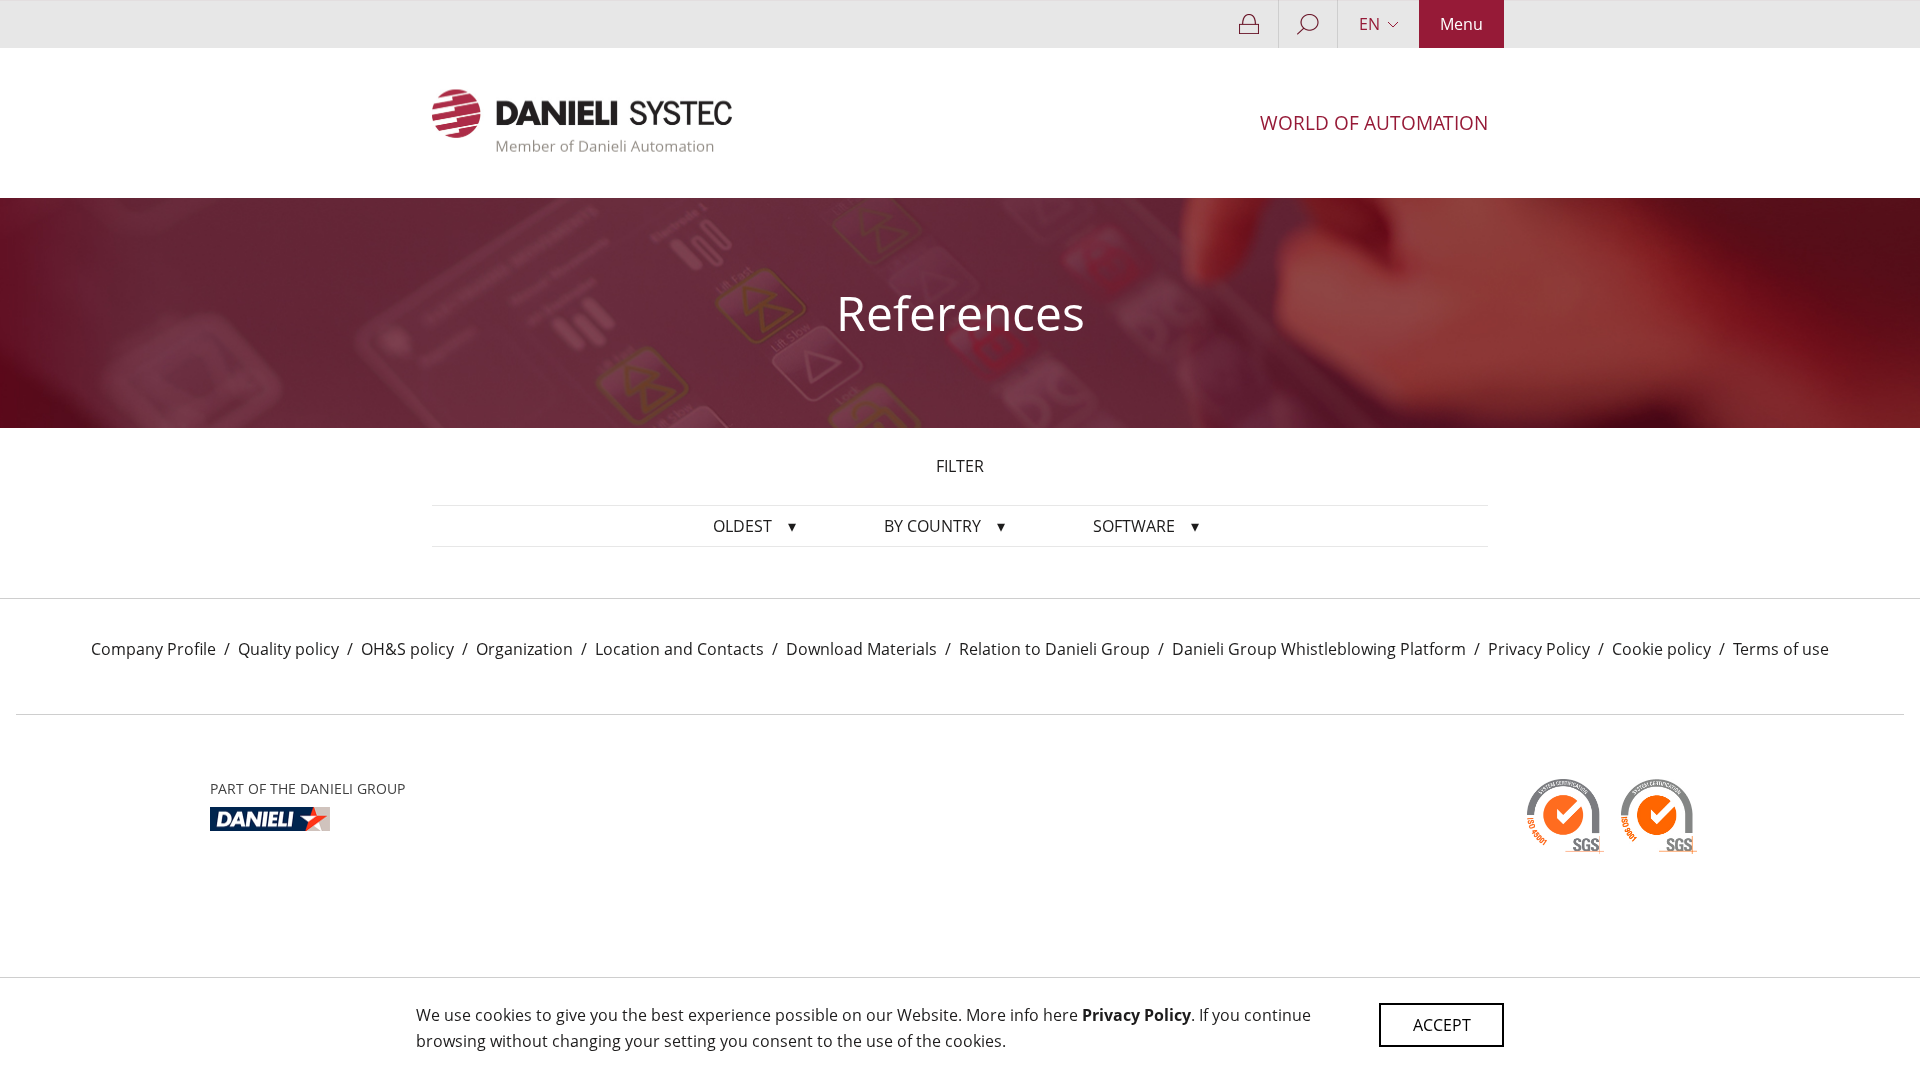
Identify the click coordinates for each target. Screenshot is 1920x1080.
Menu (1461, 24)
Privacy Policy (1539, 649)
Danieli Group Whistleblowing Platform (1319, 649)
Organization (524, 649)
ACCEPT (1442, 1025)
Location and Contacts (679, 649)
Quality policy (288, 649)
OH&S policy (407, 649)
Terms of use (1781, 649)
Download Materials (861, 649)
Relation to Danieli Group (1054, 649)
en (1369, 24)
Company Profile (153, 649)
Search (1308, 24)
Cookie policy (1661, 649)
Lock (1250, 24)
